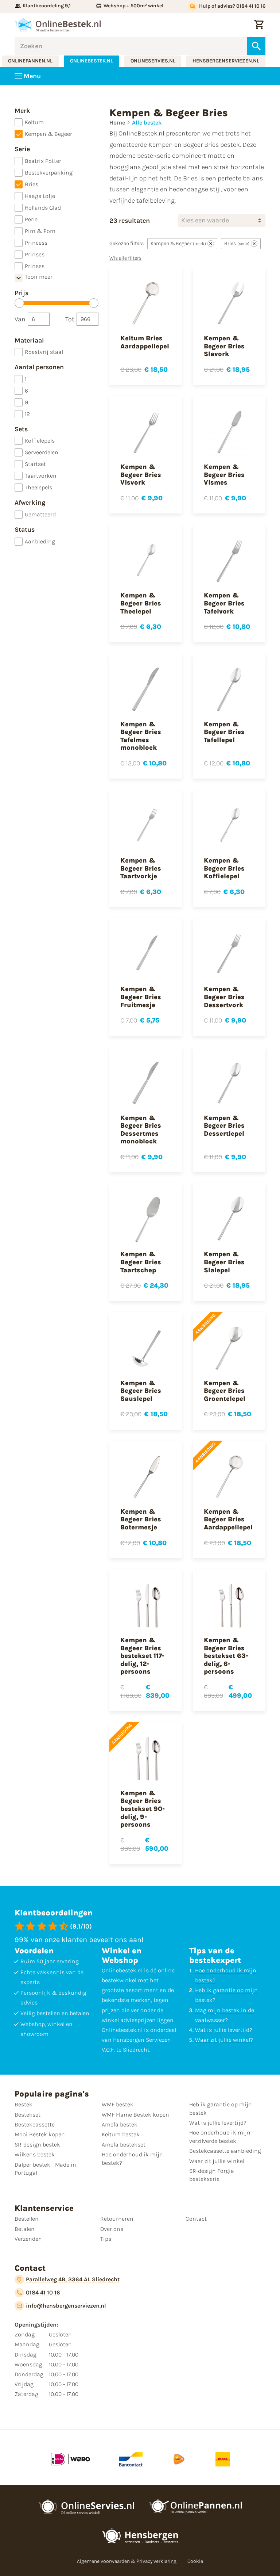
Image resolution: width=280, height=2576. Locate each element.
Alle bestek (147, 123)
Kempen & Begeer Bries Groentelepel (225, 1391)
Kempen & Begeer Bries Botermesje (141, 1519)
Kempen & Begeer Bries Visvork (141, 475)
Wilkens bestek (35, 2154)
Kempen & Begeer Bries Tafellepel (224, 732)
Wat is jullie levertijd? (224, 2030)
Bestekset (28, 2115)
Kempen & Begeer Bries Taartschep (141, 1262)
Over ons (112, 2229)
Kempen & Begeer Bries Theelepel (141, 603)
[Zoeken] (256, 46)
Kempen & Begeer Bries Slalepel (224, 1262)
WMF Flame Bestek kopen (135, 2115)
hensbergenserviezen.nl (226, 61)
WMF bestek (118, 2104)
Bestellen (27, 2219)
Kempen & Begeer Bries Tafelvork (224, 603)
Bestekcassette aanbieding (225, 2151)
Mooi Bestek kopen (40, 2134)
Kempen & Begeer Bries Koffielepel (224, 868)
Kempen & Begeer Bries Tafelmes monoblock (141, 736)
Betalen (25, 2229)
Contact (196, 2219)
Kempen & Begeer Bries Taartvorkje (141, 868)
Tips (106, 2239)
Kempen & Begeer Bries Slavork (224, 346)
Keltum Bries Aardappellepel (145, 342)
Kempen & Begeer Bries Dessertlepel (224, 1126)
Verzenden (28, 2239)
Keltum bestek (121, 2134)
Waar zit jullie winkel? (224, 2040)
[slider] (19, 303)
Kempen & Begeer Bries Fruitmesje (141, 997)
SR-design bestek (37, 2145)
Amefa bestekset (124, 2145)
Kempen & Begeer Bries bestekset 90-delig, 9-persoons (143, 1809)
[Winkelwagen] (259, 25)
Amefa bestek (120, 2124)
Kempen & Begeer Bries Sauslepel (141, 1391)
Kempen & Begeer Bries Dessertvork (224, 997)
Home (117, 123)
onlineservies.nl (153, 61)
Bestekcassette (35, 2124)
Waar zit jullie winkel (217, 2161)
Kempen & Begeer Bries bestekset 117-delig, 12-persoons (142, 1656)
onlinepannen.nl (30, 61)
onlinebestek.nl (92, 61)
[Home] (58, 25)
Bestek (24, 2104)
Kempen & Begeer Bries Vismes (224, 475)
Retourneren (117, 2219)
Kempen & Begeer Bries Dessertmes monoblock (141, 1130)
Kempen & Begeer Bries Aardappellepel (228, 1519)
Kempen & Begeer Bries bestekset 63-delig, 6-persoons (226, 1656)
